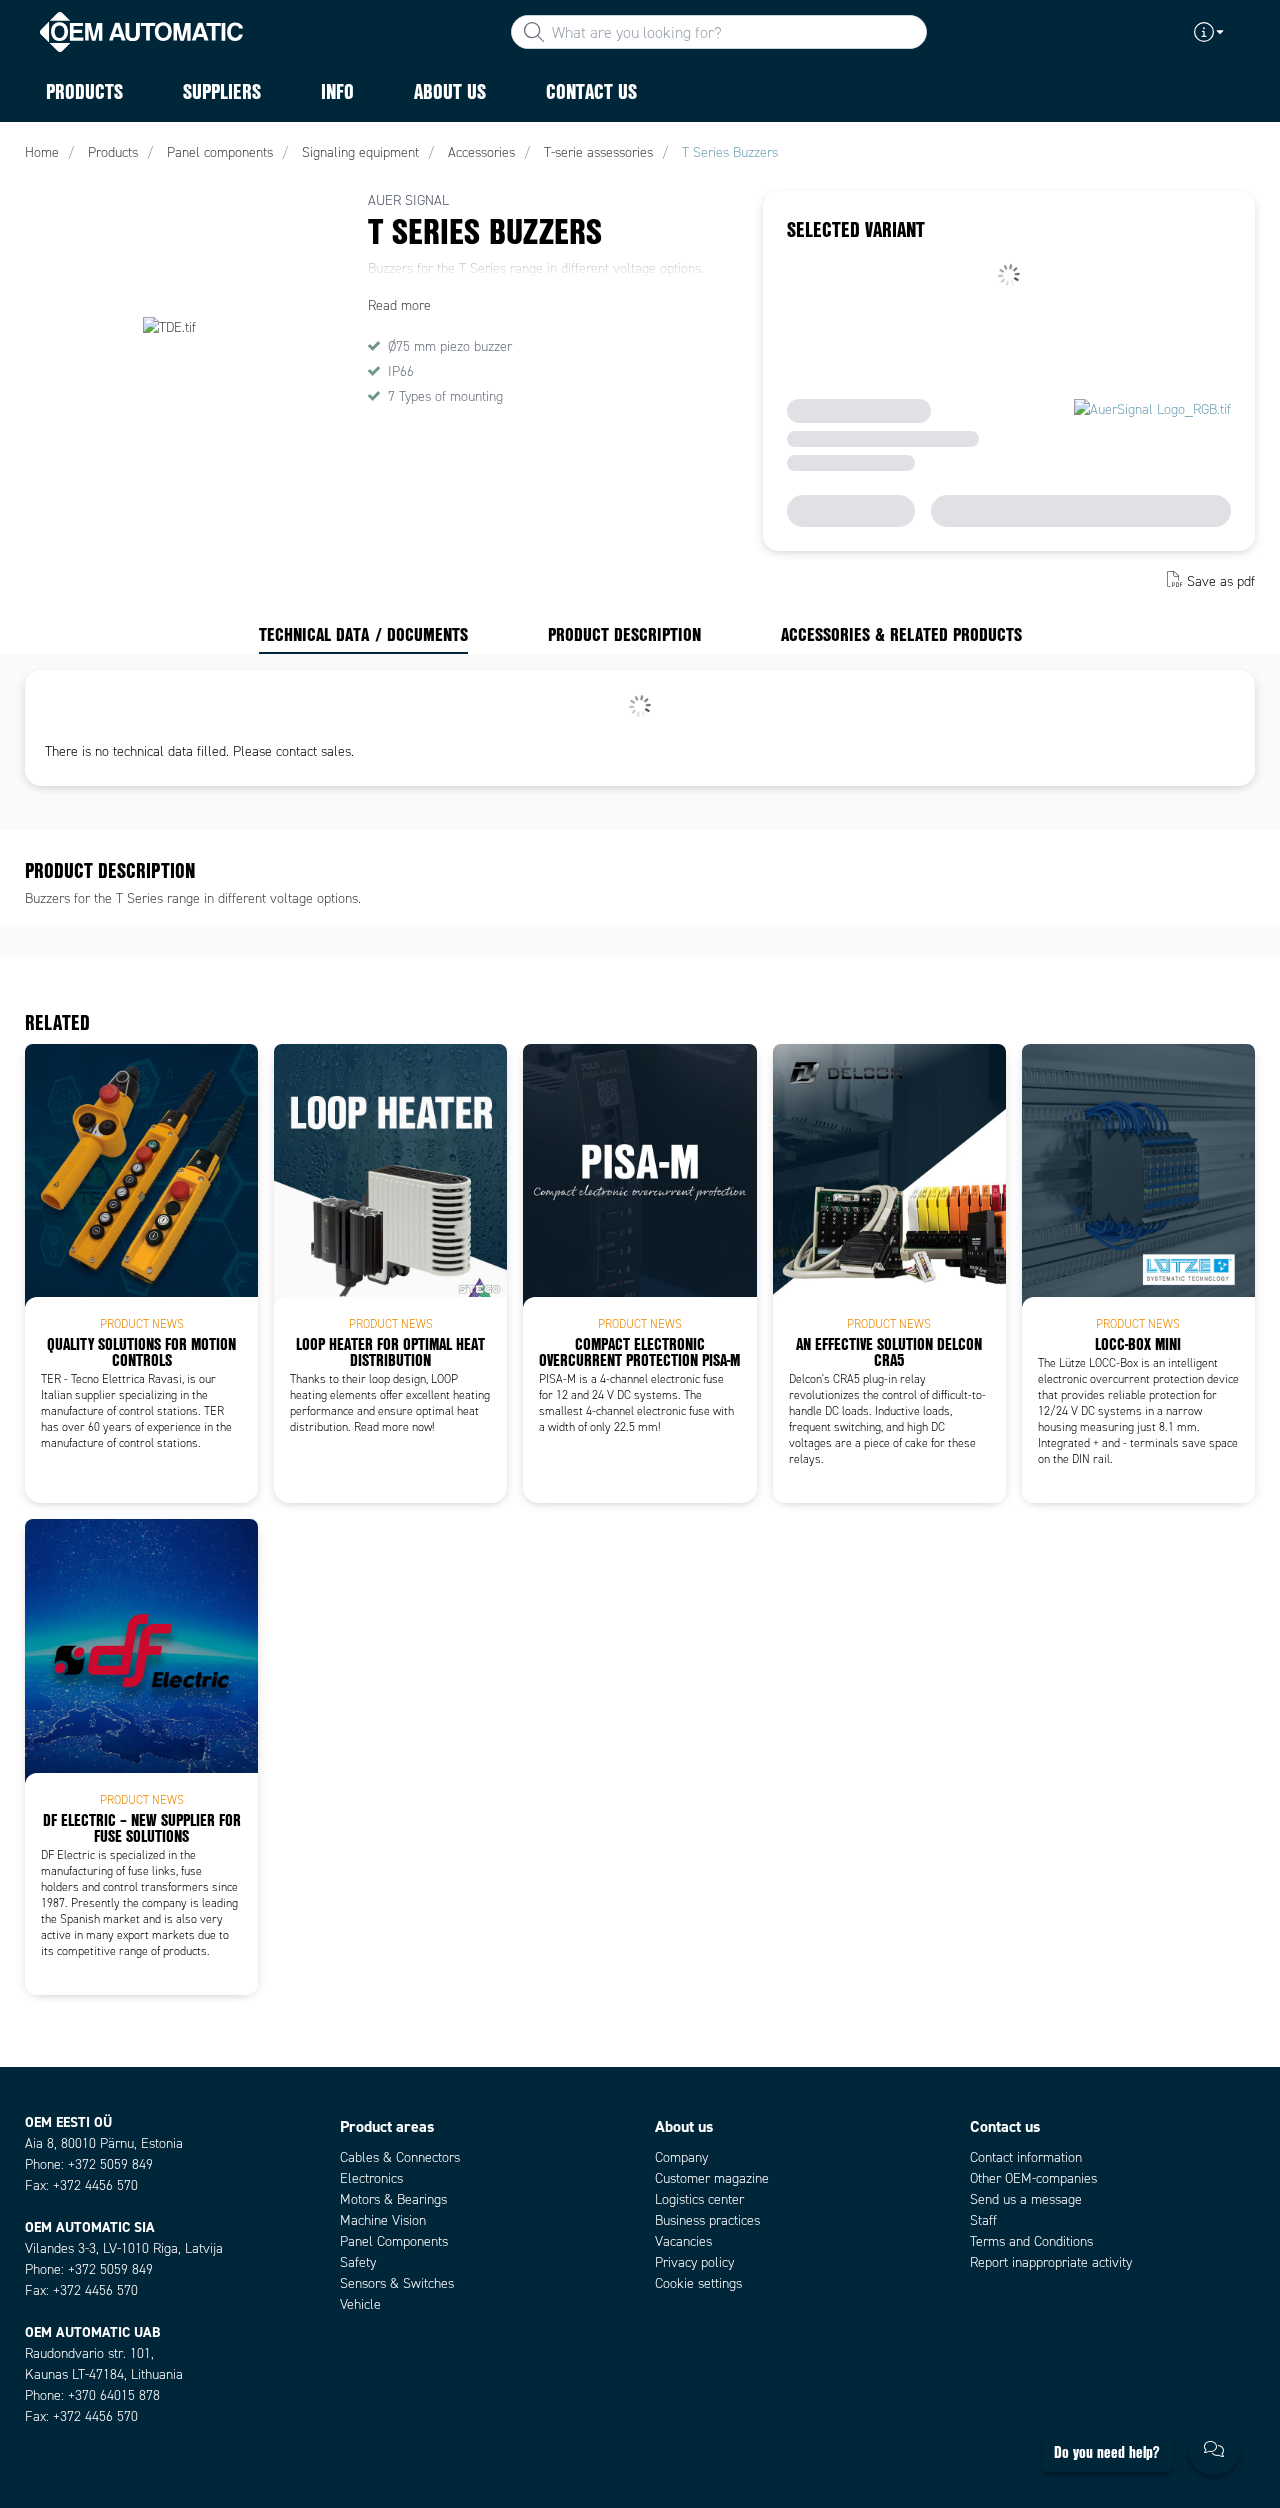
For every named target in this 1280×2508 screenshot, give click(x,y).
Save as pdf (1221, 581)
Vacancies (683, 2241)
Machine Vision (383, 2220)
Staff (983, 2220)
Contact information (1026, 2157)
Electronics (371, 2178)
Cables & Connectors (400, 2157)
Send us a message (1026, 2199)
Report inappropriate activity (1051, 2262)
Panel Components (394, 2241)
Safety (358, 2262)
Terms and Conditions (1031, 2241)
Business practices (707, 2220)
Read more (399, 305)
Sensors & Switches (397, 2283)
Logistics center (699, 2199)
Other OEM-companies (1033, 2178)
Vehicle (360, 2304)
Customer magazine (712, 2178)
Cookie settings (698, 2283)
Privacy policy (694, 2262)
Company (681, 2157)
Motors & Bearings (393, 2199)
